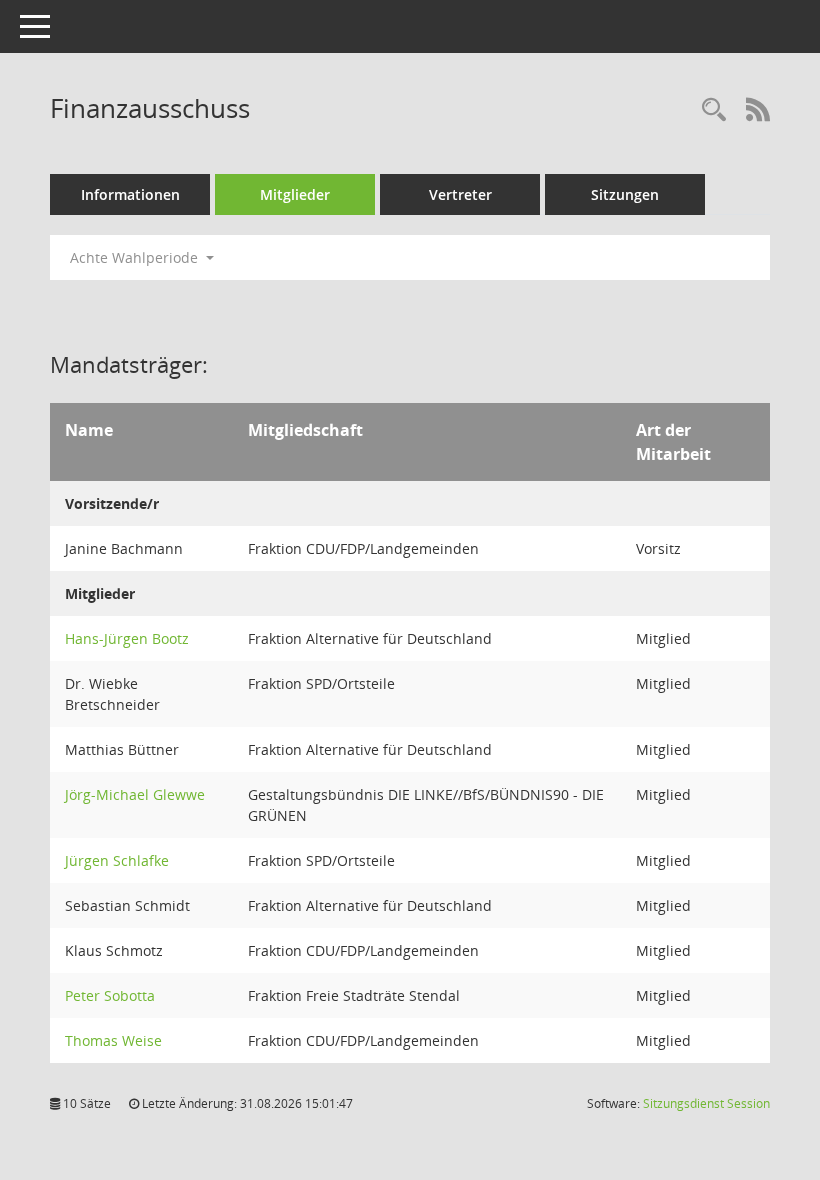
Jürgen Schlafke (117, 860)
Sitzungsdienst (706, 1103)
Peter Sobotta (110, 995)
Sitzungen (625, 194)
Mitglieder (295, 194)
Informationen (130, 194)
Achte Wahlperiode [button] (136, 257)
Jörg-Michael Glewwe (135, 794)
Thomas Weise (113, 1040)
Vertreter (460, 194)
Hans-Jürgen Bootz (127, 638)
